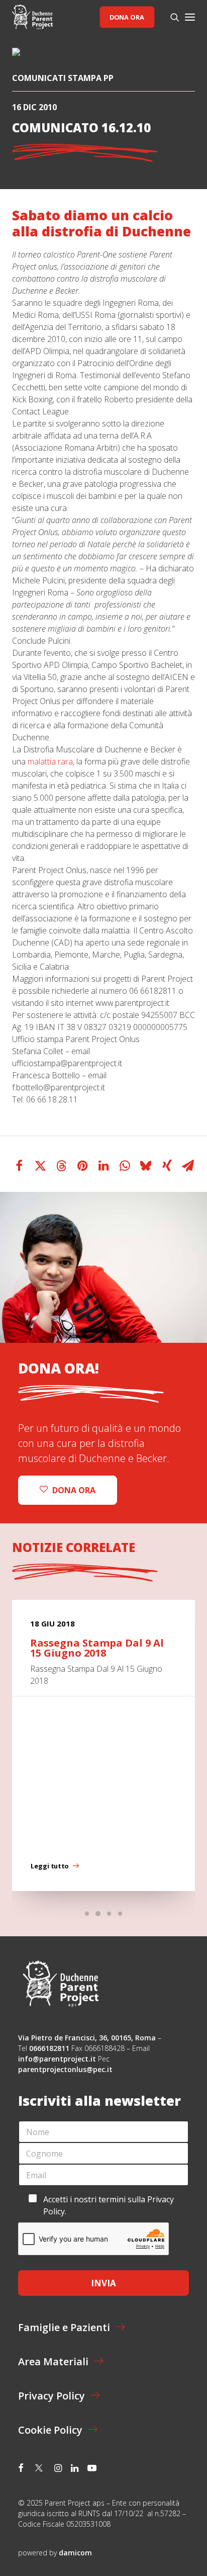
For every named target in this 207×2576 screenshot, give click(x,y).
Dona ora (127, 17)
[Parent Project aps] (32, 17)
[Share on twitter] (40, 1166)
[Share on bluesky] (146, 1166)
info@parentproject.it (57, 2059)
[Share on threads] (61, 1166)
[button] (190, 17)
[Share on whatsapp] (125, 1166)
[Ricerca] (170, 17)
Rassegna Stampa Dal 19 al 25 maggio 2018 (100, 1648)
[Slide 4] (120, 1914)
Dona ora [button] (74, 1490)
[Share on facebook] (19, 1166)
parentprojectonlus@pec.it (66, 2069)
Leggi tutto (50, 1866)
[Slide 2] (98, 1914)
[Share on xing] (167, 1166)
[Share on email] (188, 1166)
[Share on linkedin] (103, 1166)
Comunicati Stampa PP (63, 78)
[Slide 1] (87, 1914)
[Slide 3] (109, 1914)
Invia (103, 2283)
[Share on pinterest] (82, 1166)
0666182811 (49, 2048)
